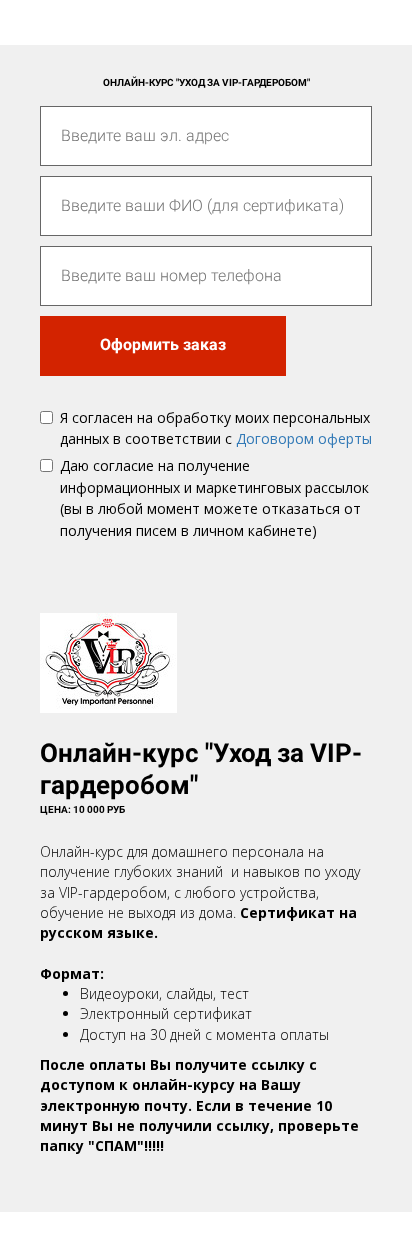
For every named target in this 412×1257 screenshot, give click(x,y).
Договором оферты (304, 438)
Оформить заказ (163, 344)
